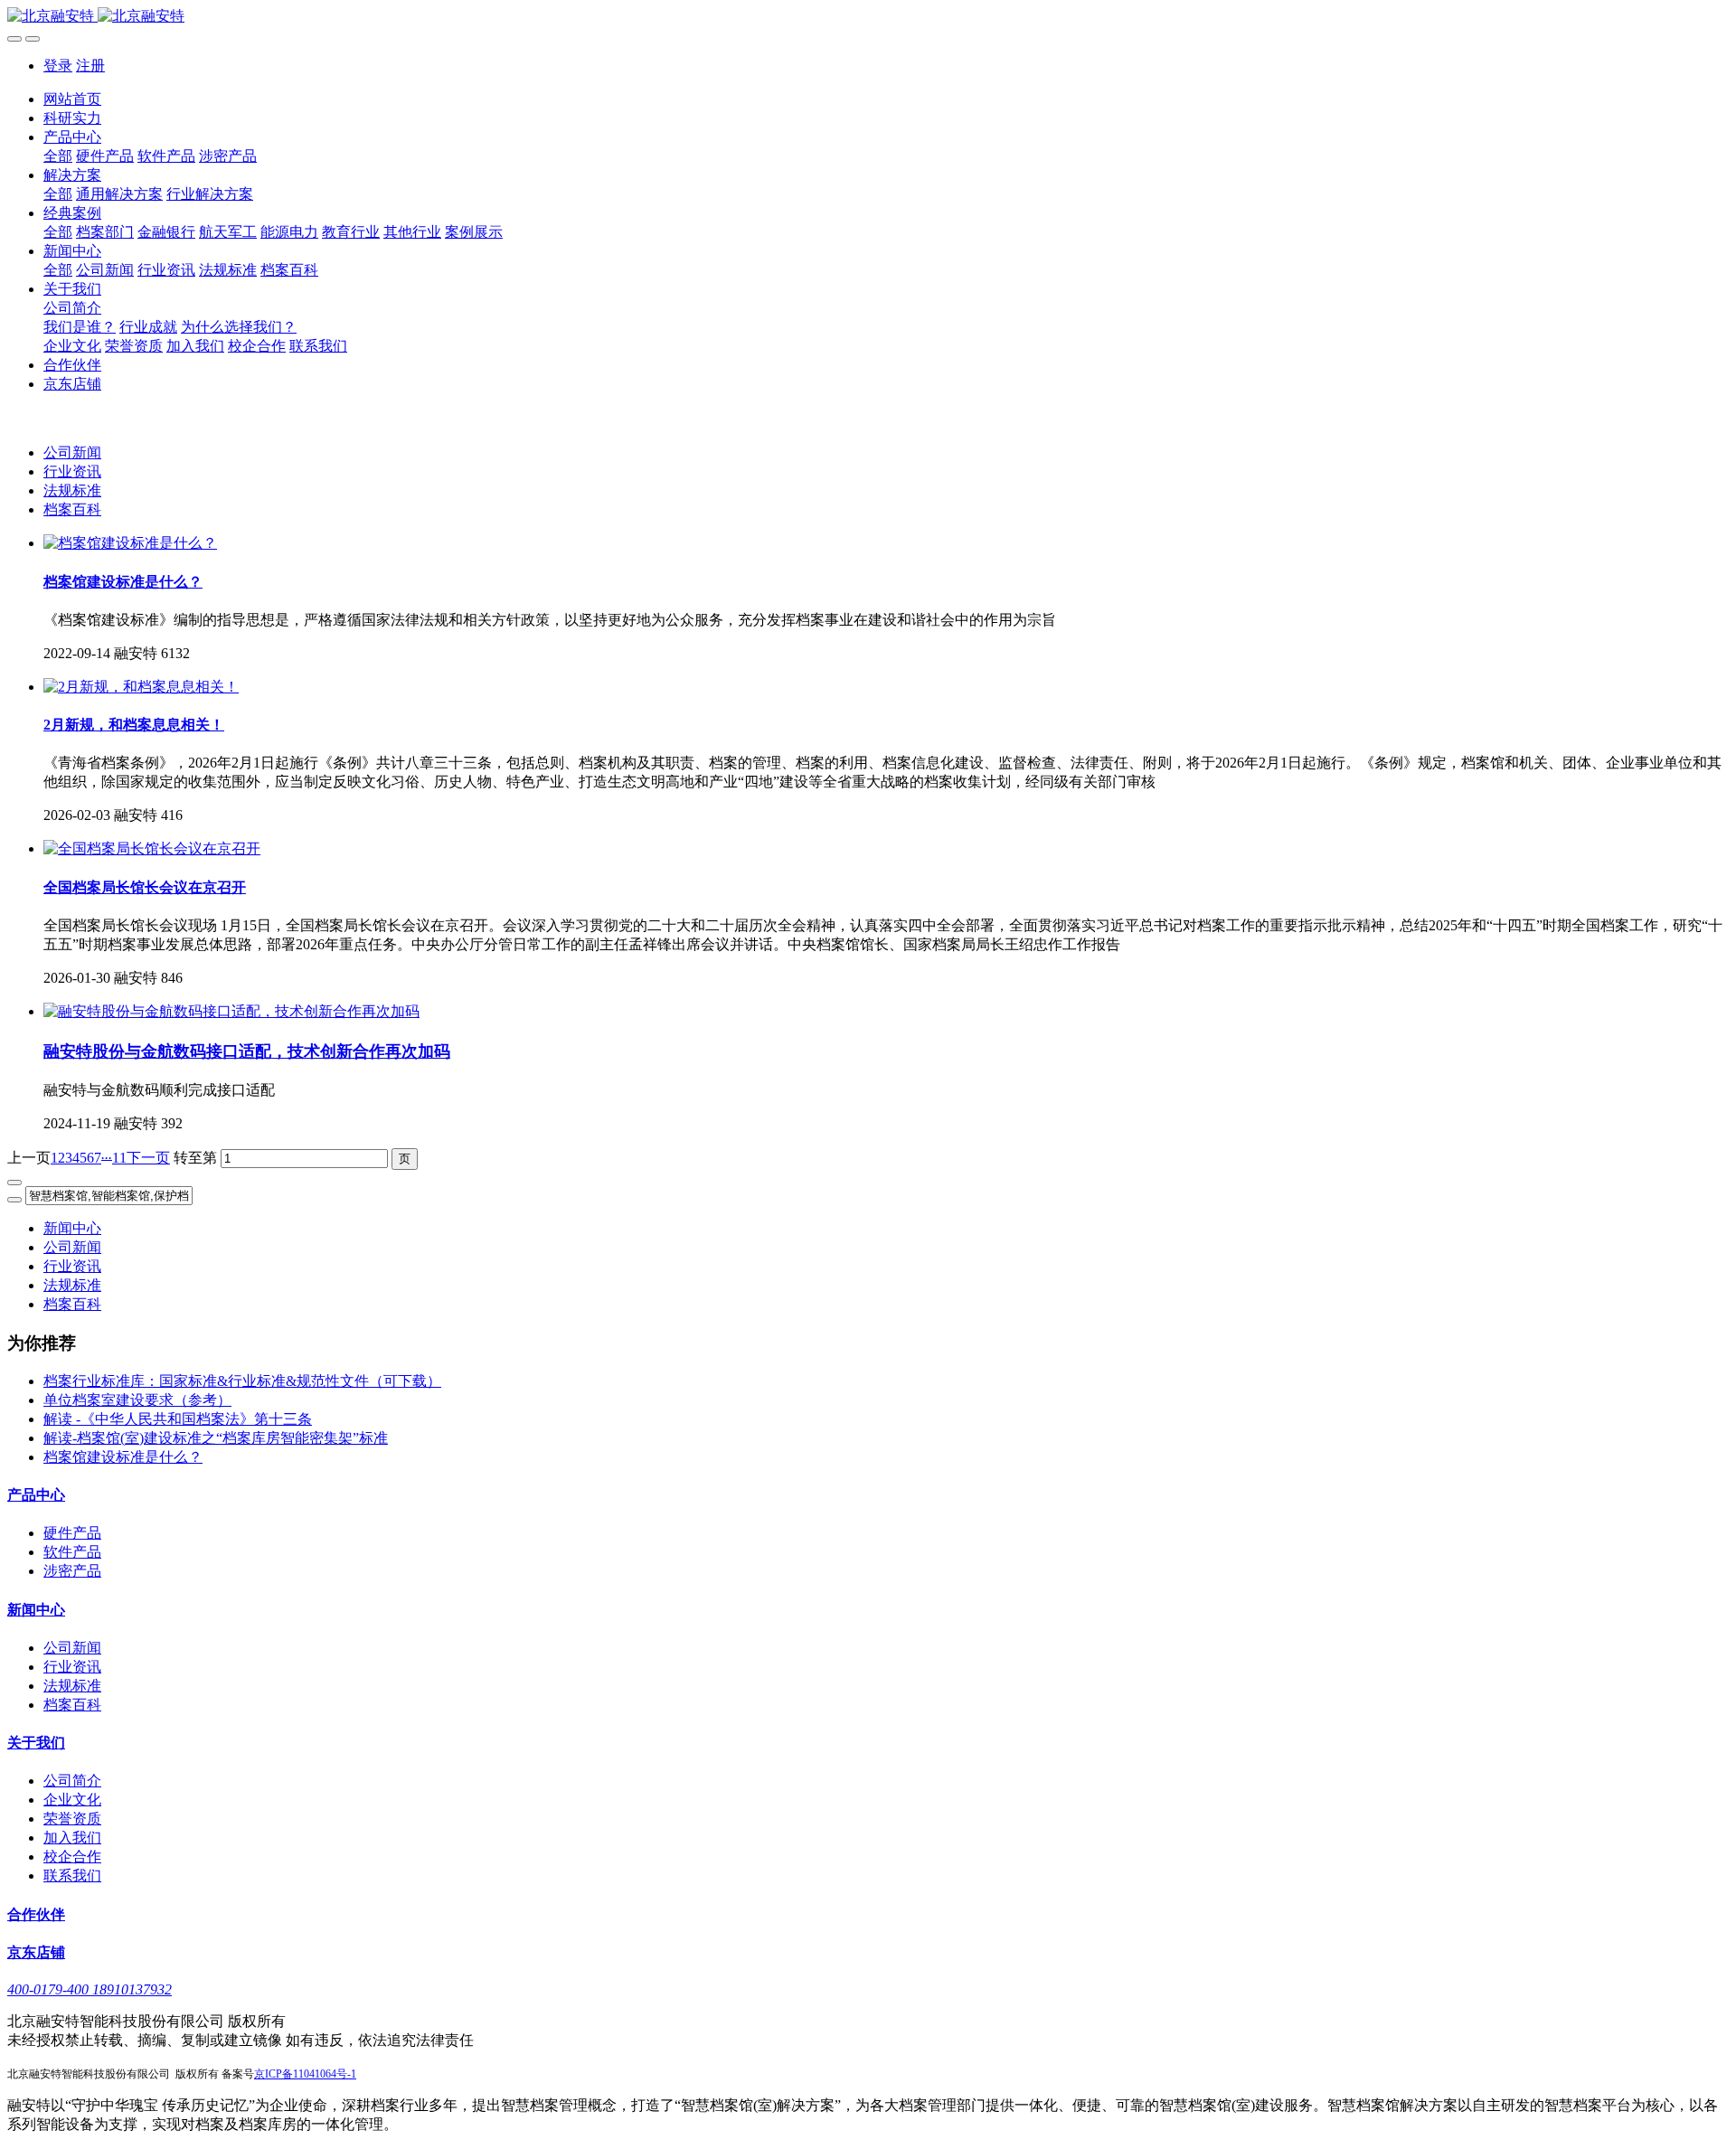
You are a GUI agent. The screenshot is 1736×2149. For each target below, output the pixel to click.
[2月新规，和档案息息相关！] (141, 687)
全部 (58, 156)
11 (119, 1158)
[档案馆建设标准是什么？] (130, 543)
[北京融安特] (868, 17)
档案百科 (72, 509)
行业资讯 (72, 471)
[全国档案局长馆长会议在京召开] (152, 848)
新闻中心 (72, 1228)
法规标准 (72, 490)
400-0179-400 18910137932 (90, 1989)
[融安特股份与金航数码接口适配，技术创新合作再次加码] (231, 1011)
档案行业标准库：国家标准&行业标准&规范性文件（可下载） (242, 1381)
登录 (58, 66)
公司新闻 (72, 452)
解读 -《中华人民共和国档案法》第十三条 (178, 1419)
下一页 (148, 1158)
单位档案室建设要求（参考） (137, 1400)
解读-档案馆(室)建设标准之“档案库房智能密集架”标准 (216, 1438)
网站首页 (72, 99)
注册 (90, 66)
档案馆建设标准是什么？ (123, 1457)
